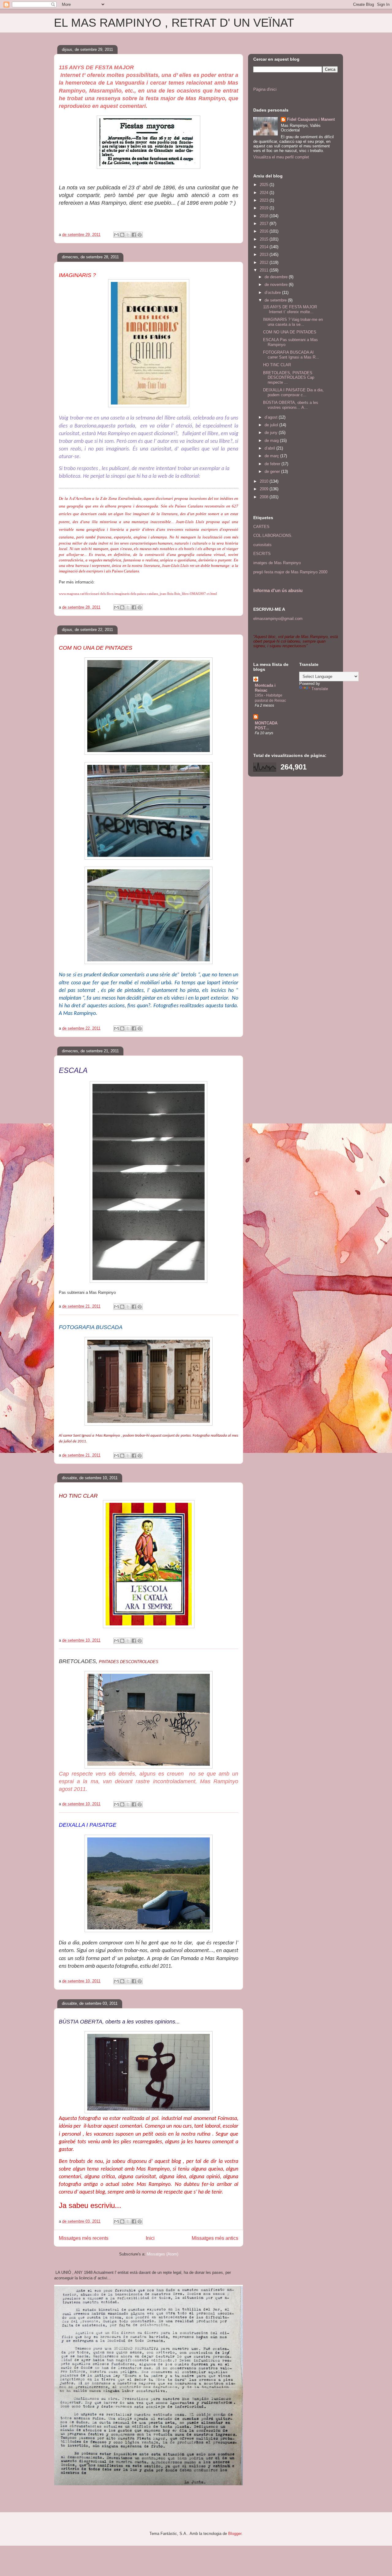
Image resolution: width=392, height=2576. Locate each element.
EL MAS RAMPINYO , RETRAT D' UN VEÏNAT (174, 23)
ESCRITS (262, 554)
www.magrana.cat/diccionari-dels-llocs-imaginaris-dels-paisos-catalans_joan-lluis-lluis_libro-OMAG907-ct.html (138, 594)
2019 (265, 208)
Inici (150, 2238)
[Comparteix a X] (128, 235)
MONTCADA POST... (266, 726)
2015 (265, 239)
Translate (320, 689)
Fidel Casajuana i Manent (311, 119)
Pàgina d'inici (265, 89)
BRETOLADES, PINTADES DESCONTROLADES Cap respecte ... (289, 378)
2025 (265, 185)
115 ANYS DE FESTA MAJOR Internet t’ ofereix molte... (290, 309)
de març (272, 456)
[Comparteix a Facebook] (134, 235)
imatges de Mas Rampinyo (277, 563)
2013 (265, 255)
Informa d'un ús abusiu (278, 590)
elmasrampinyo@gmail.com (278, 619)
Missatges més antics (215, 2238)
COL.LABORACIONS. (273, 536)
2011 (265, 270)
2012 (265, 262)
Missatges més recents (84, 2238)
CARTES (261, 527)
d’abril (270, 448)
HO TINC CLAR (277, 365)
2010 (265, 481)
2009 (265, 489)
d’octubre (273, 293)
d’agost (272, 417)
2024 (265, 193)
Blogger (235, 2534)
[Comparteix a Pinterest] (140, 235)
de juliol (272, 425)
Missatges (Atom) (162, 2254)
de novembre (277, 285)
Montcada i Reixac (265, 688)
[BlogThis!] (122, 235)
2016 (265, 231)
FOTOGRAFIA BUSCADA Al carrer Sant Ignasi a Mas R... (291, 355)
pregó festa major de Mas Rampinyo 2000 (290, 572)
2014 (265, 247)
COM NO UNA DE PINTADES (290, 332)
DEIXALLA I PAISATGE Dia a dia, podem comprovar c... (293, 392)
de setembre (276, 300)
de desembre (277, 277)
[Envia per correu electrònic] (116, 235)
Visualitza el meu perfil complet (281, 157)
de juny (272, 433)
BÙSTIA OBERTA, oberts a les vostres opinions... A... (291, 405)
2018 (265, 216)
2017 (265, 224)
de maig (272, 441)
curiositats (262, 545)
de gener (273, 471)
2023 (265, 200)
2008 (265, 497)
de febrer (273, 464)
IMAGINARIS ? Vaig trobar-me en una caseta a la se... (293, 322)
